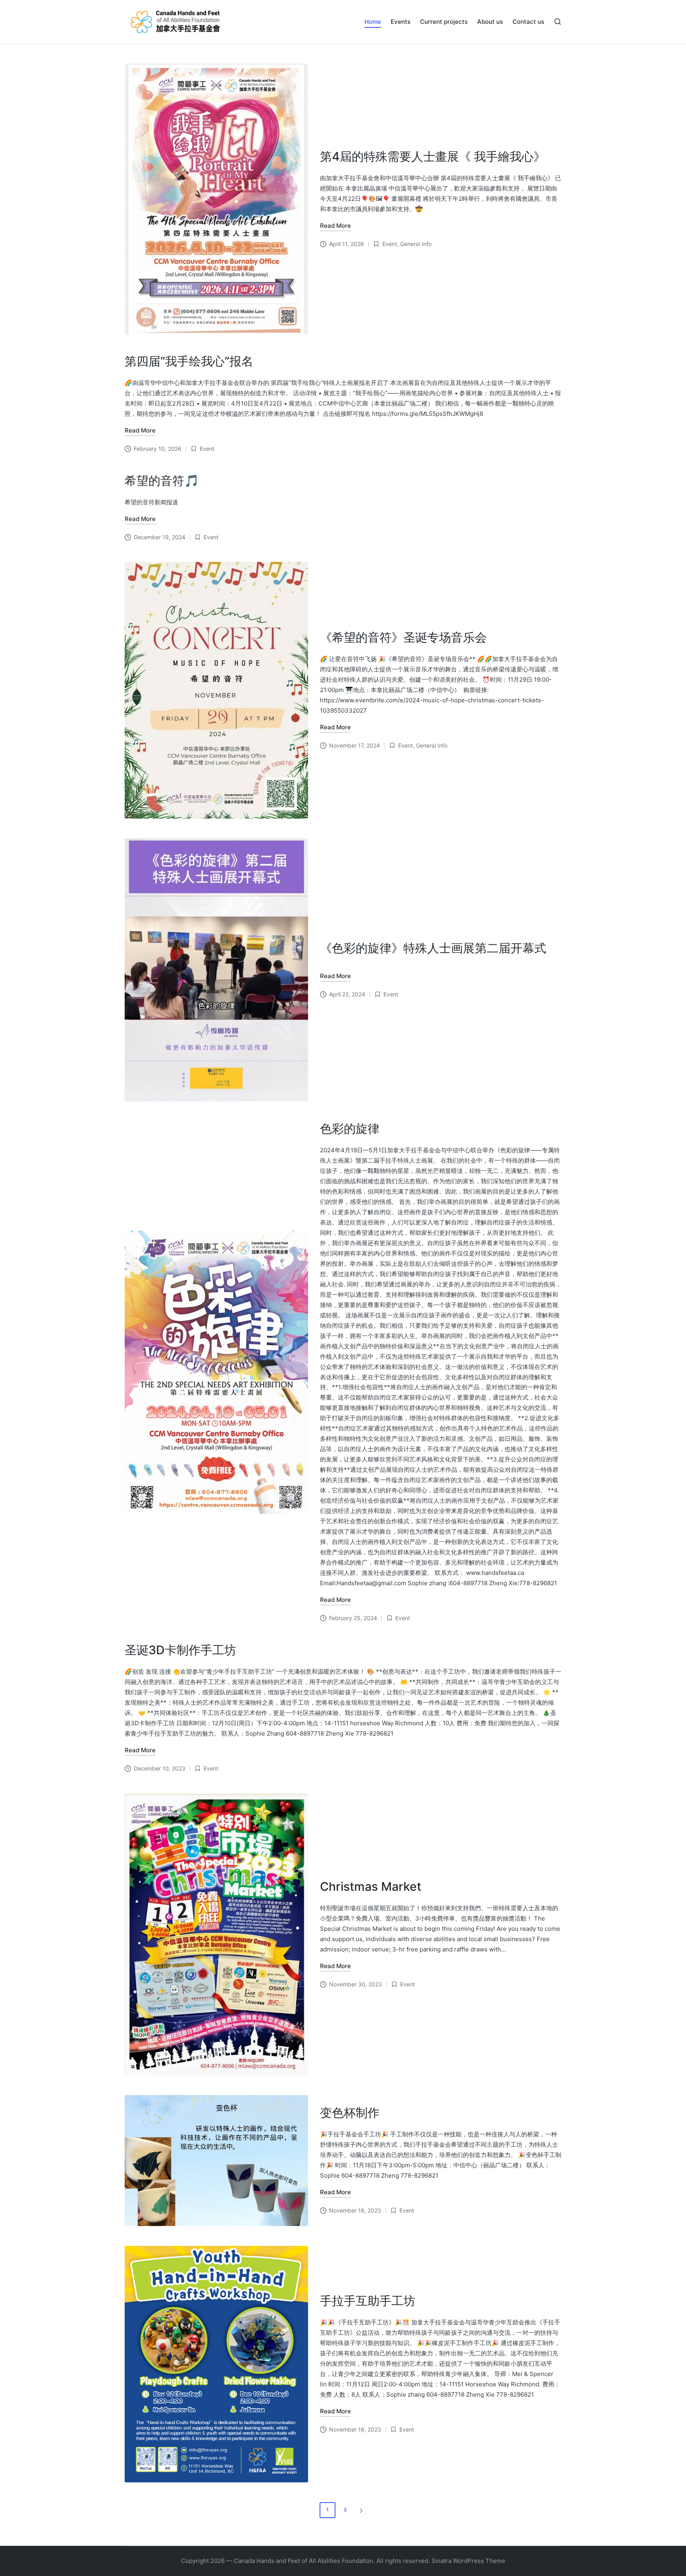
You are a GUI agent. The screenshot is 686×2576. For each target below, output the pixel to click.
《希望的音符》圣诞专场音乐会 (403, 637)
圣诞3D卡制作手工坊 (180, 1650)
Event (390, 244)
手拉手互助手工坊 (368, 2301)
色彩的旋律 (350, 1128)
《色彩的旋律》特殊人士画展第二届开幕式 (433, 948)
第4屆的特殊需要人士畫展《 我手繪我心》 (433, 156)
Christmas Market (371, 1886)
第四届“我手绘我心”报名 (189, 361)
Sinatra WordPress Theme (468, 2561)
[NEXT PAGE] (360, 2510)
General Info (416, 244)
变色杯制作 (350, 2113)
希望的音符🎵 (162, 481)
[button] (362, 2510)
